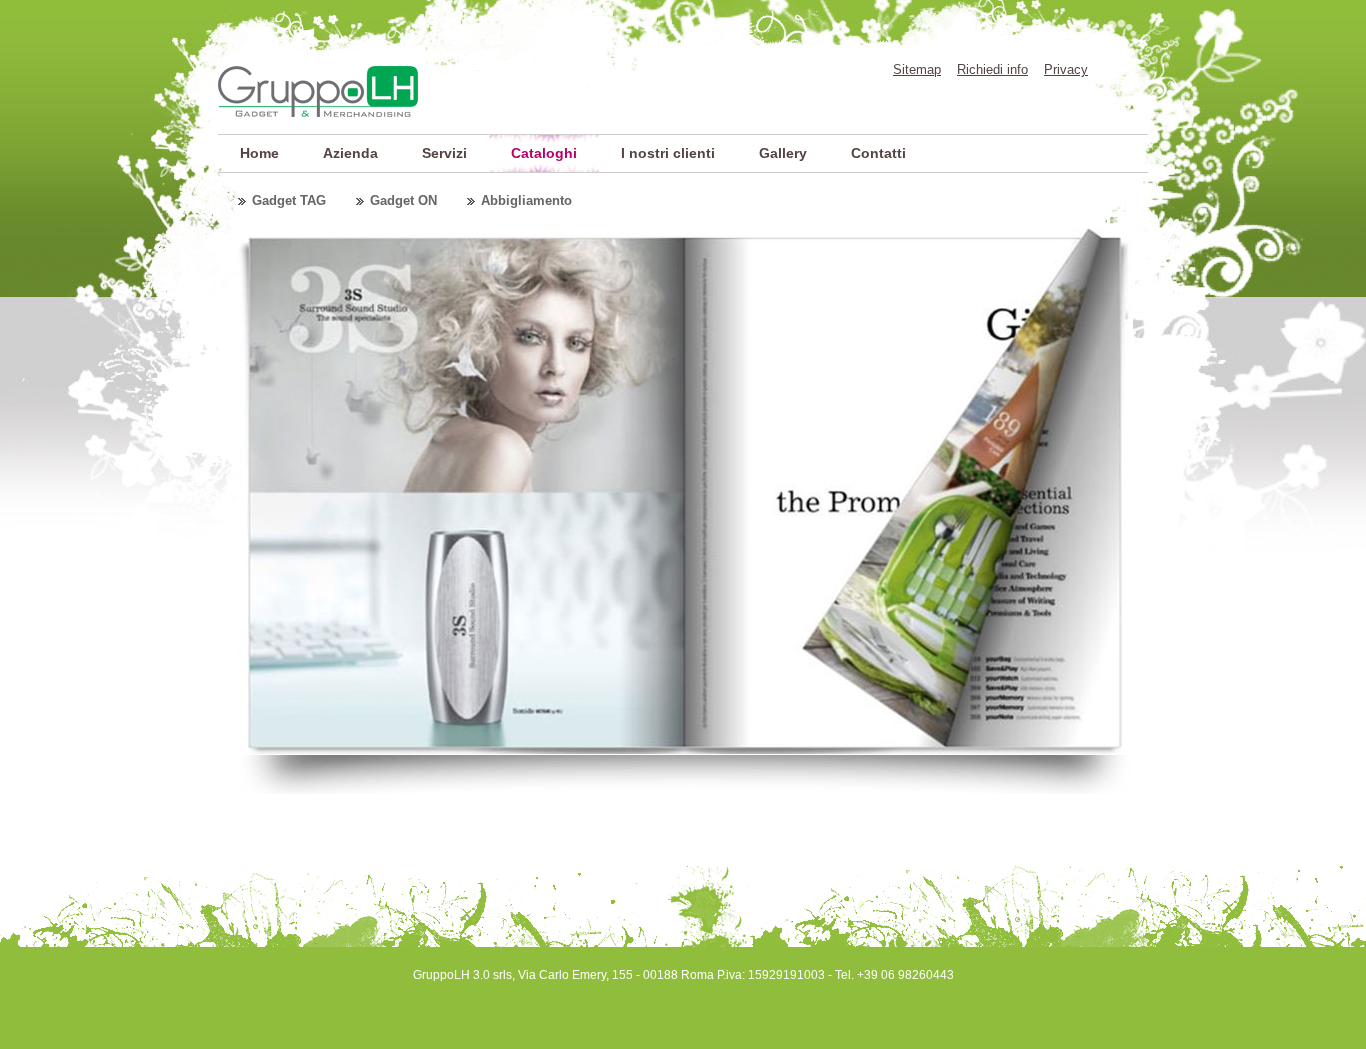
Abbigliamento (526, 200)
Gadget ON (403, 200)
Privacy (1066, 69)
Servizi (444, 153)
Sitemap (917, 69)
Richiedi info (992, 69)
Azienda (350, 153)
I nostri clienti (668, 153)
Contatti (878, 153)
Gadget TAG (289, 200)
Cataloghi (544, 153)
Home (259, 153)
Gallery (783, 153)
